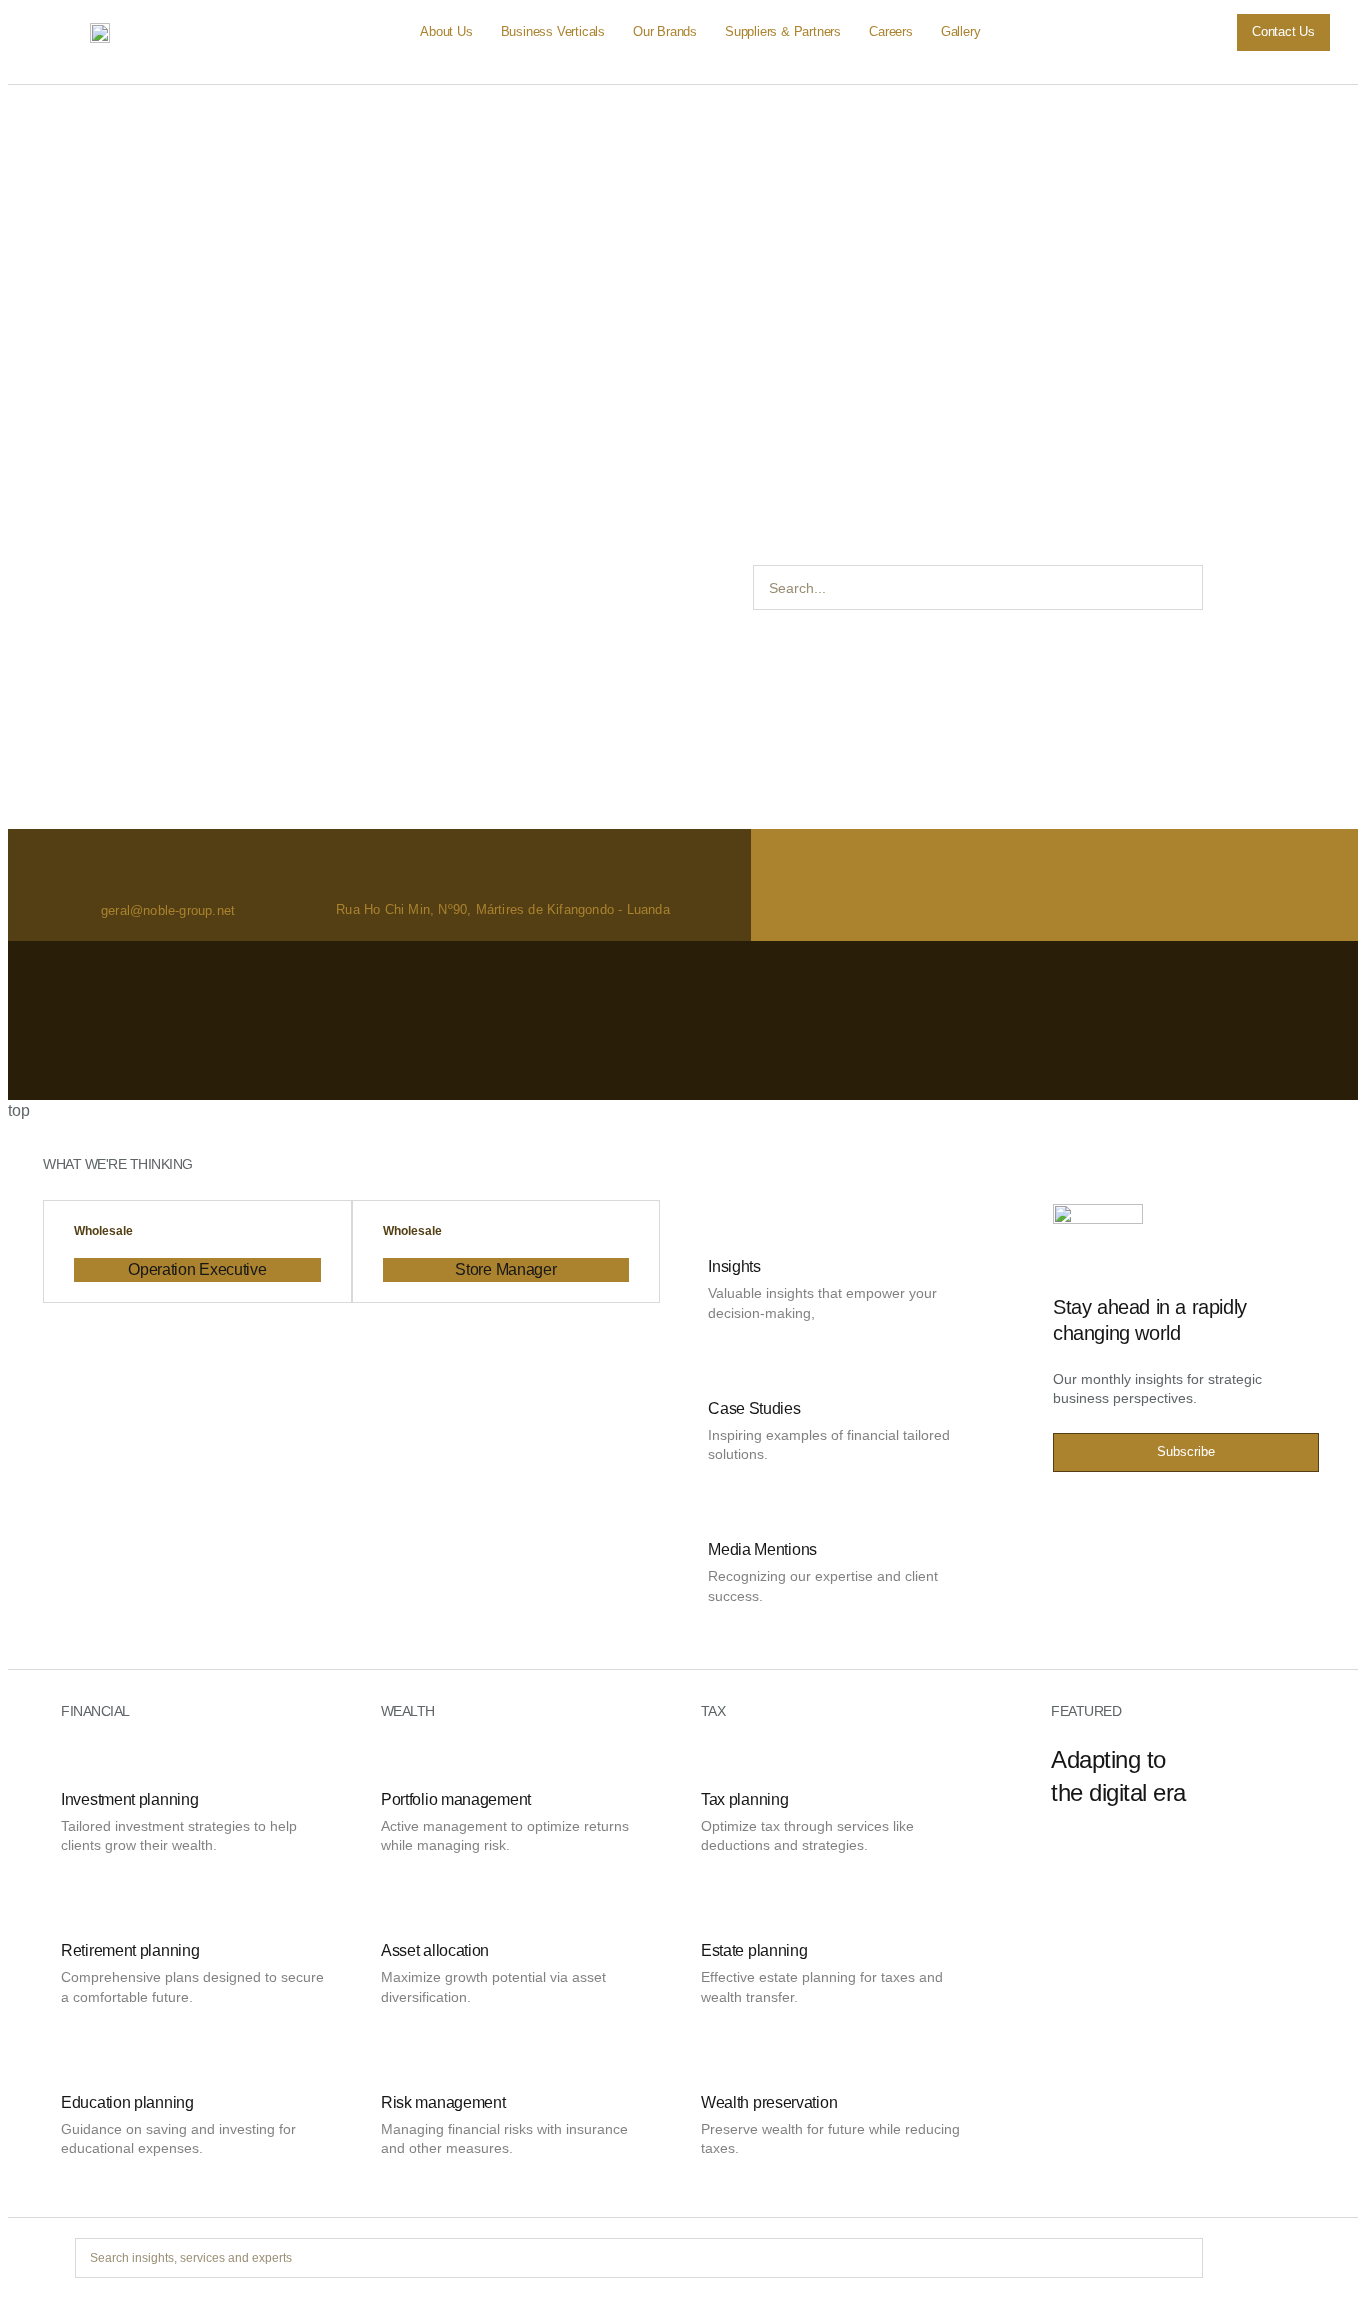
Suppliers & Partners (783, 31)
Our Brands (665, 31)
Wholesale (103, 1231)
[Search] (1225, 587)
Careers (891, 31)
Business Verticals (553, 31)
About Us (446, 31)
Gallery (961, 31)
